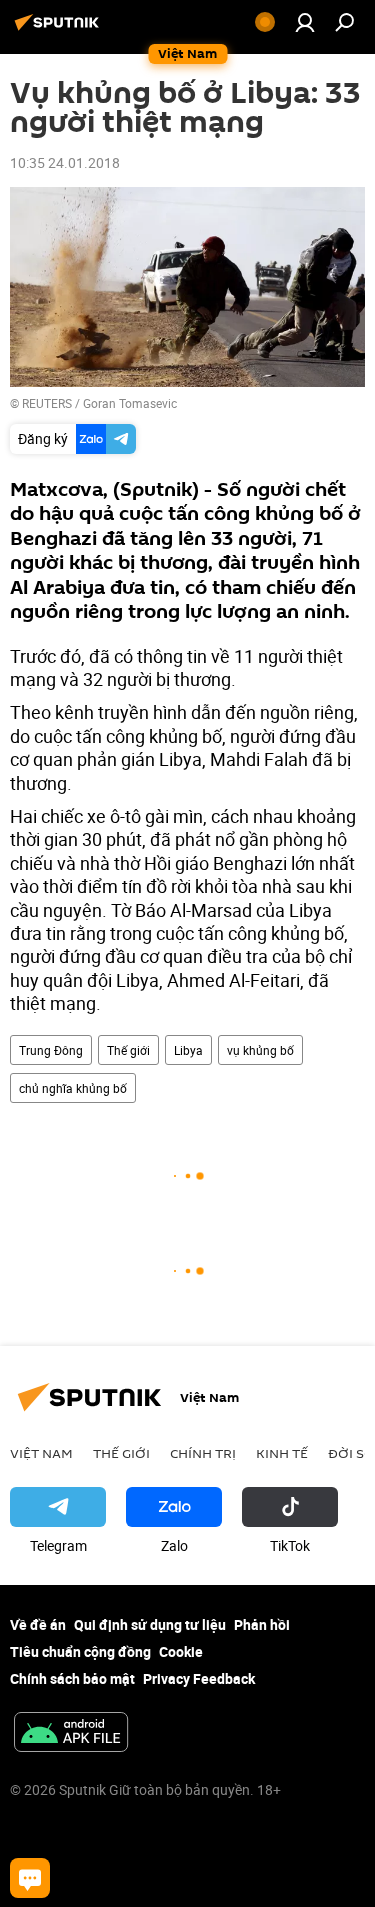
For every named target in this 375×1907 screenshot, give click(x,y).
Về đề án (38, 1624)
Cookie (181, 1651)
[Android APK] (71, 1734)
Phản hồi (262, 1624)
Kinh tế (282, 1453)
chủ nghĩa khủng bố (73, 1088)
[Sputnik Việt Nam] (60, 29)
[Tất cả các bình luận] (30, 1878)
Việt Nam (41, 1453)
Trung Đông (51, 1050)
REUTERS (47, 403)
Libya (188, 1050)
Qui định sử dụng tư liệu (150, 1624)
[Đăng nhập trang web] (305, 22)
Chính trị (203, 1453)
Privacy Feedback (199, 1678)
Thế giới (128, 1050)
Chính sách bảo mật (72, 1678)
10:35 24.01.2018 (65, 162)
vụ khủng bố (260, 1050)
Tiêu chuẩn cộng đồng (80, 1651)
